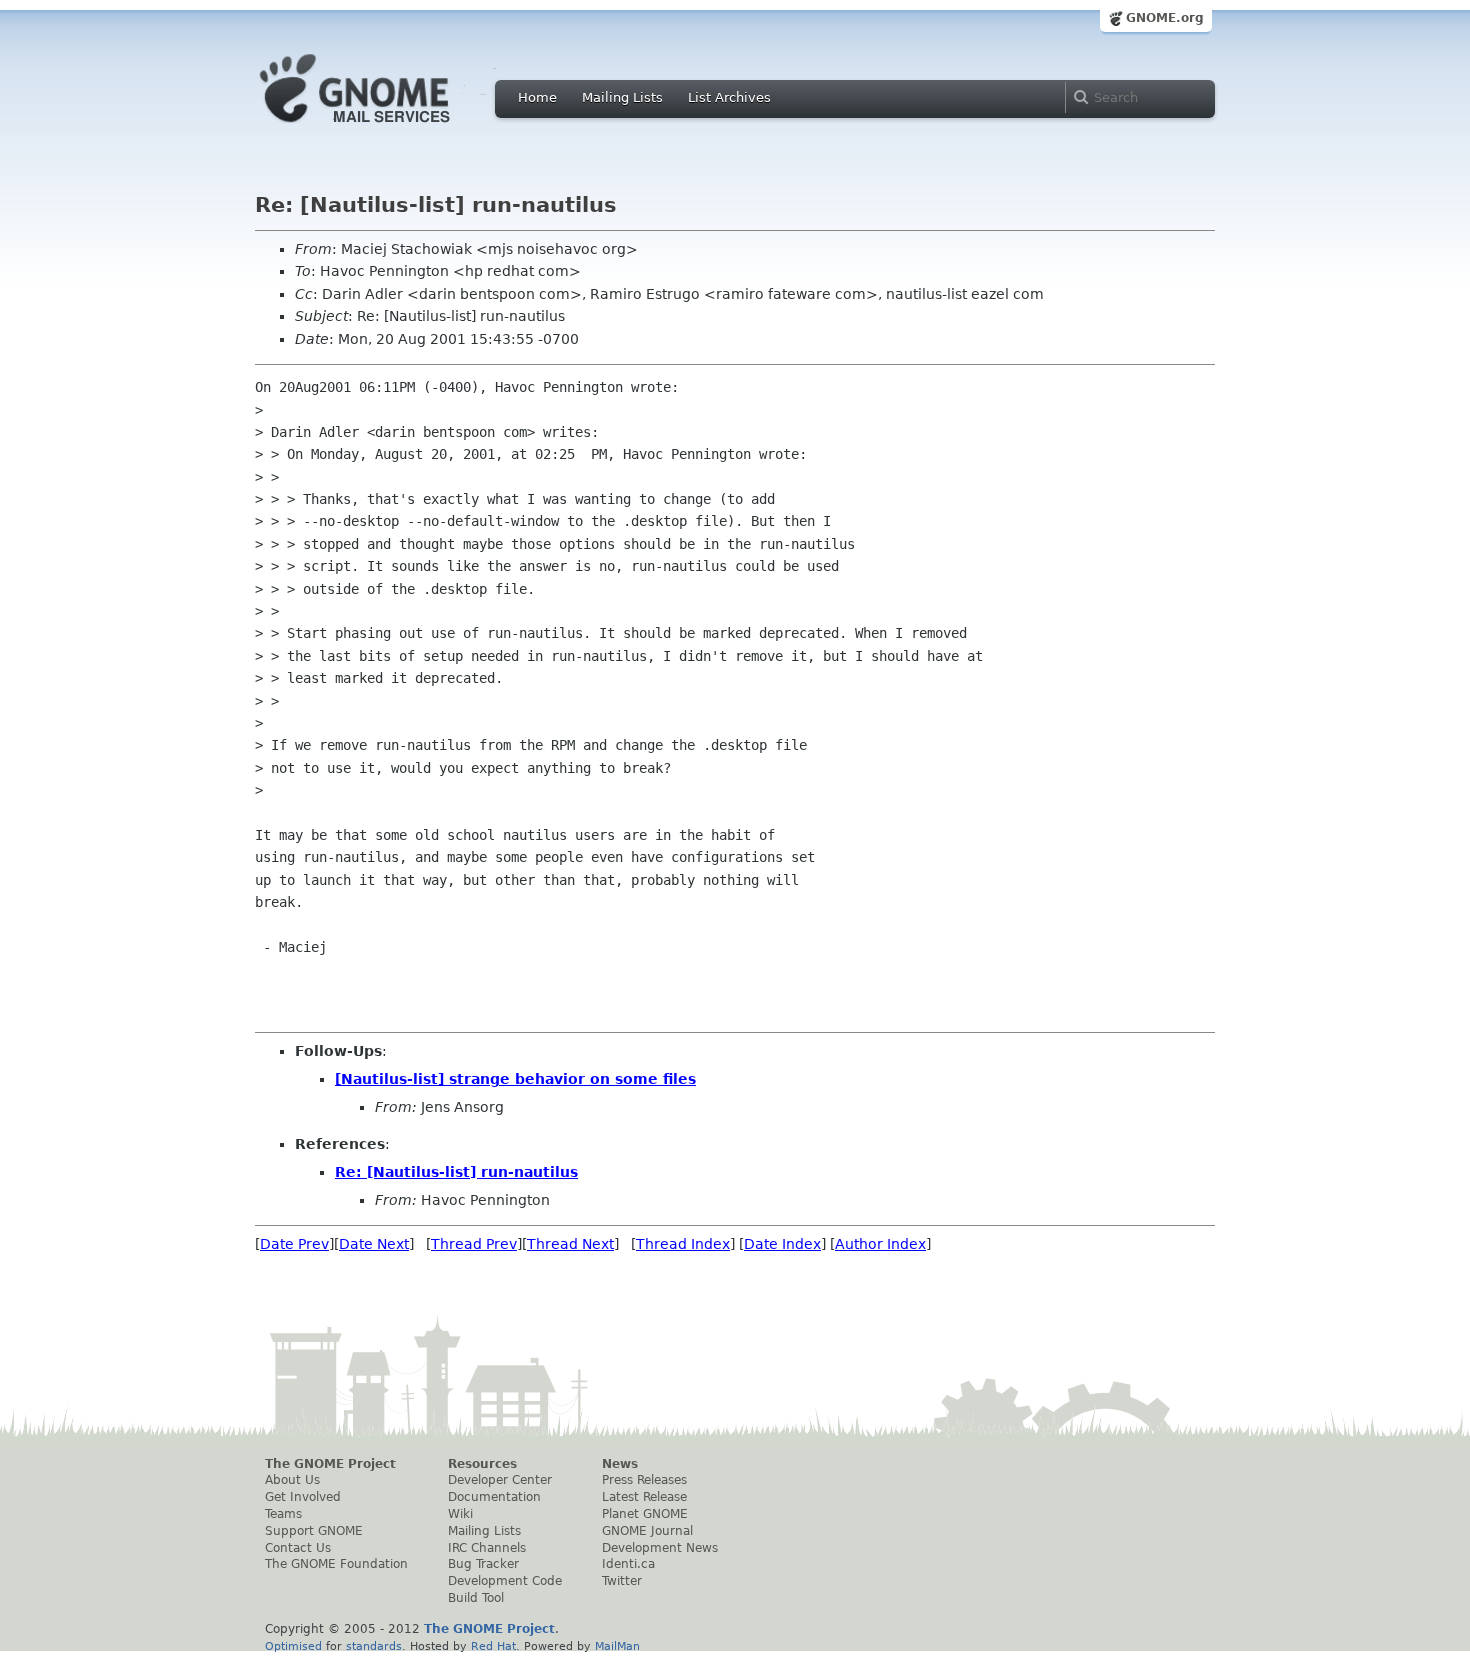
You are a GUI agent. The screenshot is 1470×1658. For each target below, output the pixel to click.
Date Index (782, 1244)
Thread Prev (474, 1244)
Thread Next (570, 1244)
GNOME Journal (647, 1531)
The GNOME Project (330, 1464)
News (620, 1464)
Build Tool (476, 1598)
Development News (660, 1548)
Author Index (880, 1244)
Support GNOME (314, 1531)
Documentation (494, 1497)
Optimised (293, 1646)
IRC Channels (487, 1548)
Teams (283, 1514)
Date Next (374, 1244)
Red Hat (493, 1646)
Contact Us (298, 1548)
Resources (482, 1464)
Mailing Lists (622, 97)
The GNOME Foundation (336, 1564)
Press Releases (644, 1480)
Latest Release (644, 1497)
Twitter (622, 1581)
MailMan (617, 1646)
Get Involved (303, 1497)
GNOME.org (1165, 18)
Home (537, 97)
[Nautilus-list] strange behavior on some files (515, 1079)
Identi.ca (628, 1564)
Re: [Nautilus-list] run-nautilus (456, 1172)
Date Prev (294, 1244)
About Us (292, 1480)
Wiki (460, 1514)
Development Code (505, 1581)
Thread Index (683, 1244)
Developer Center (500, 1480)
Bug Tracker (483, 1564)
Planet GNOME (645, 1514)
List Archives (729, 97)
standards (374, 1646)
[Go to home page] (385, 128)
